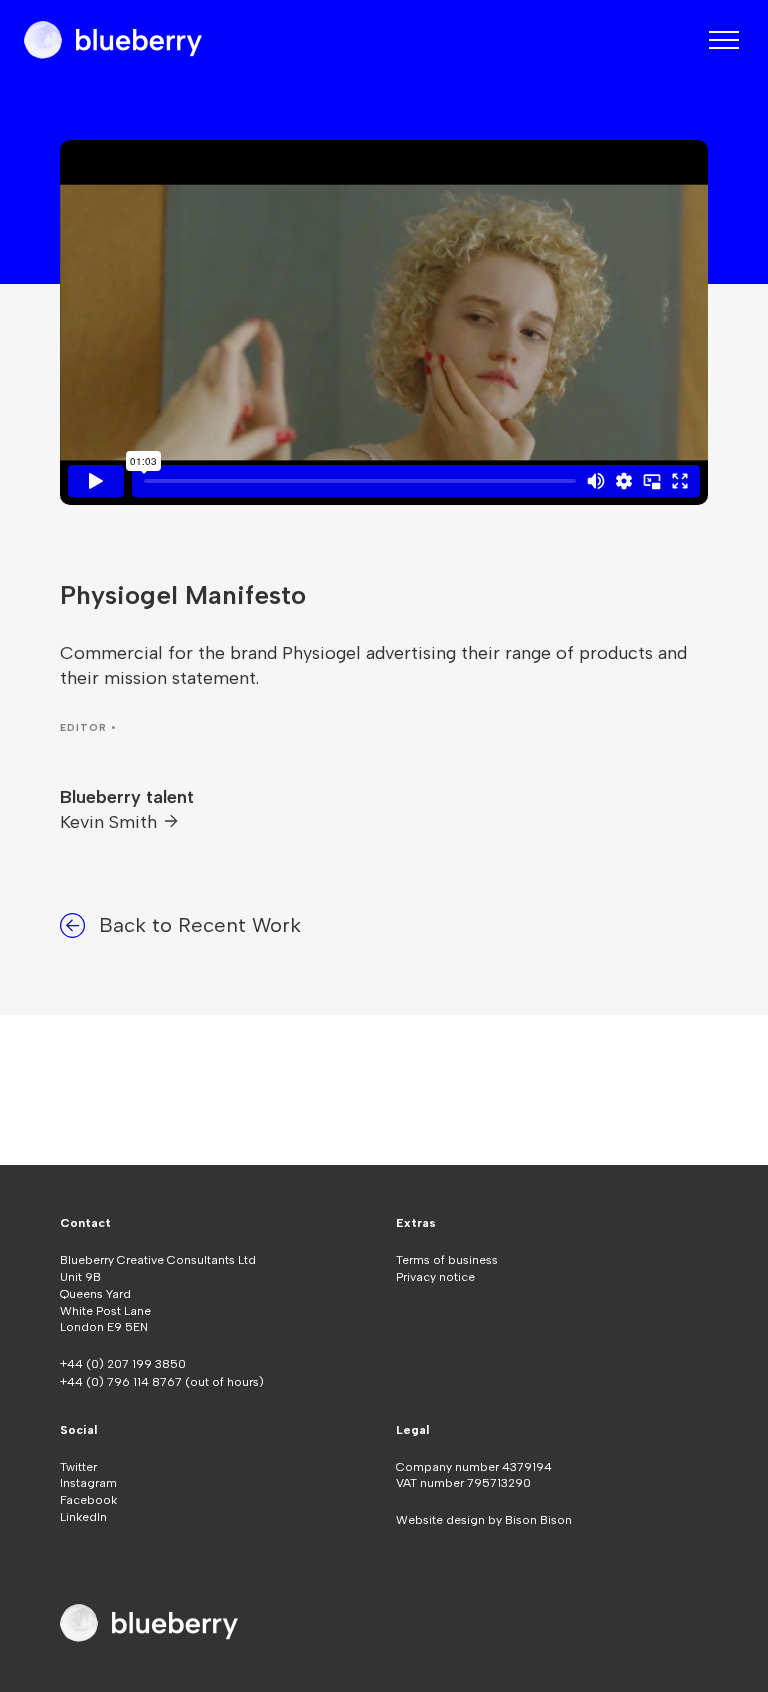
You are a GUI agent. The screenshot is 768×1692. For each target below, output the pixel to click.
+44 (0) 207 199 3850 (123, 1364)
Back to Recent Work (200, 925)
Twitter (78, 1467)
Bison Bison (538, 1520)
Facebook (88, 1500)
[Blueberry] (113, 40)
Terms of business (447, 1260)
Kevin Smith (111, 822)
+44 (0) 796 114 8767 (122, 1382)
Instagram (88, 1483)
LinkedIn (83, 1517)
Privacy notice (435, 1277)
